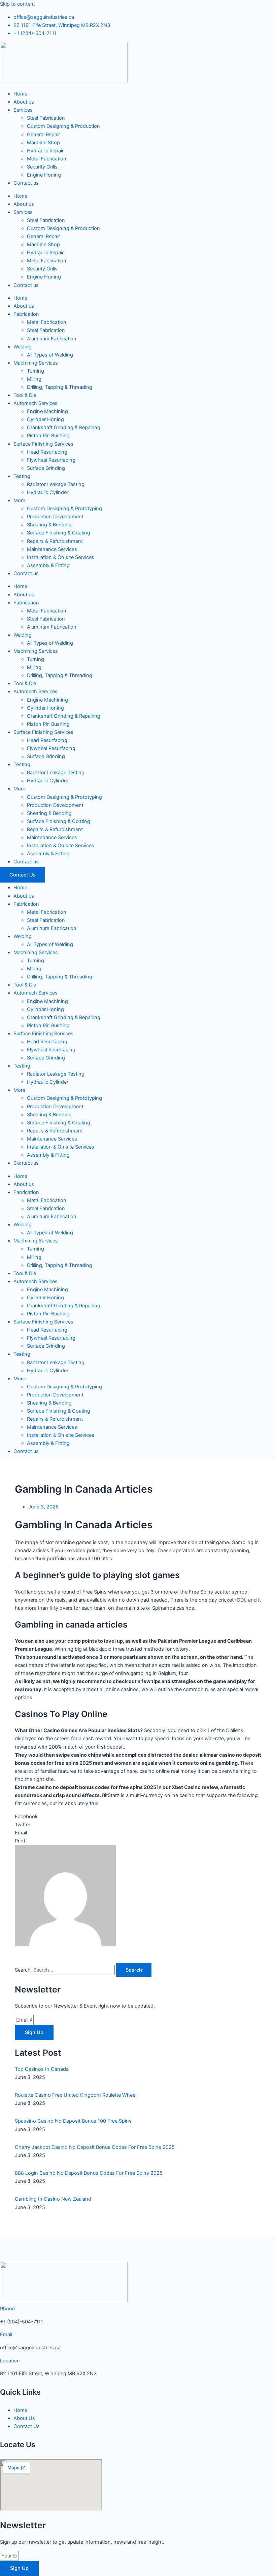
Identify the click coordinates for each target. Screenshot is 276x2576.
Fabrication (26, 314)
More (19, 500)
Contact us (26, 183)
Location (10, 2361)
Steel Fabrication (46, 118)
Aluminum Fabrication (52, 339)
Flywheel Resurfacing (51, 460)
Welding (23, 347)
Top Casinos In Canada (42, 2069)
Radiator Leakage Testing (56, 484)
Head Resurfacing (47, 452)
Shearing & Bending (49, 525)
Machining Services (36, 363)
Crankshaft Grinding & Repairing (64, 427)
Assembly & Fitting (48, 565)
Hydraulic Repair (45, 151)
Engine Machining (47, 411)
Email (6, 2335)
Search (23, 1970)
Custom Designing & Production (63, 126)
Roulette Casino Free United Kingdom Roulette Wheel (76, 2095)
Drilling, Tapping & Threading (60, 387)
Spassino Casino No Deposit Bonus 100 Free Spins (73, 2121)
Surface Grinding (46, 468)
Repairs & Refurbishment (55, 541)
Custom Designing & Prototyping (64, 509)
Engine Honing (44, 175)
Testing (22, 476)
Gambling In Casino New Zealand (53, 2199)
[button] (138, 1817)
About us (24, 102)
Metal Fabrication (47, 159)
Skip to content (18, 4)
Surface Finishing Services (43, 444)
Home (20, 94)
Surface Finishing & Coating (59, 533)
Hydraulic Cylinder (48, 492)
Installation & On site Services (61, 557)
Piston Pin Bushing (48, 436)
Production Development (55, 517)
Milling (34, 379)
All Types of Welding (50, 355)
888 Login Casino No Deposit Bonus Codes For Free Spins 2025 (89, 2173)
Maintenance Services (52, 549)
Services (23, 110)
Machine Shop (43, 143)
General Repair (43, 135)
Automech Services (36, 403)
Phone (7, 2309)
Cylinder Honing (45, 419)
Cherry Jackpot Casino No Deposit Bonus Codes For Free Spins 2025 (95, 2147)
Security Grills (42, 167)
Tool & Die (25, 395)
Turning (36, 371)
